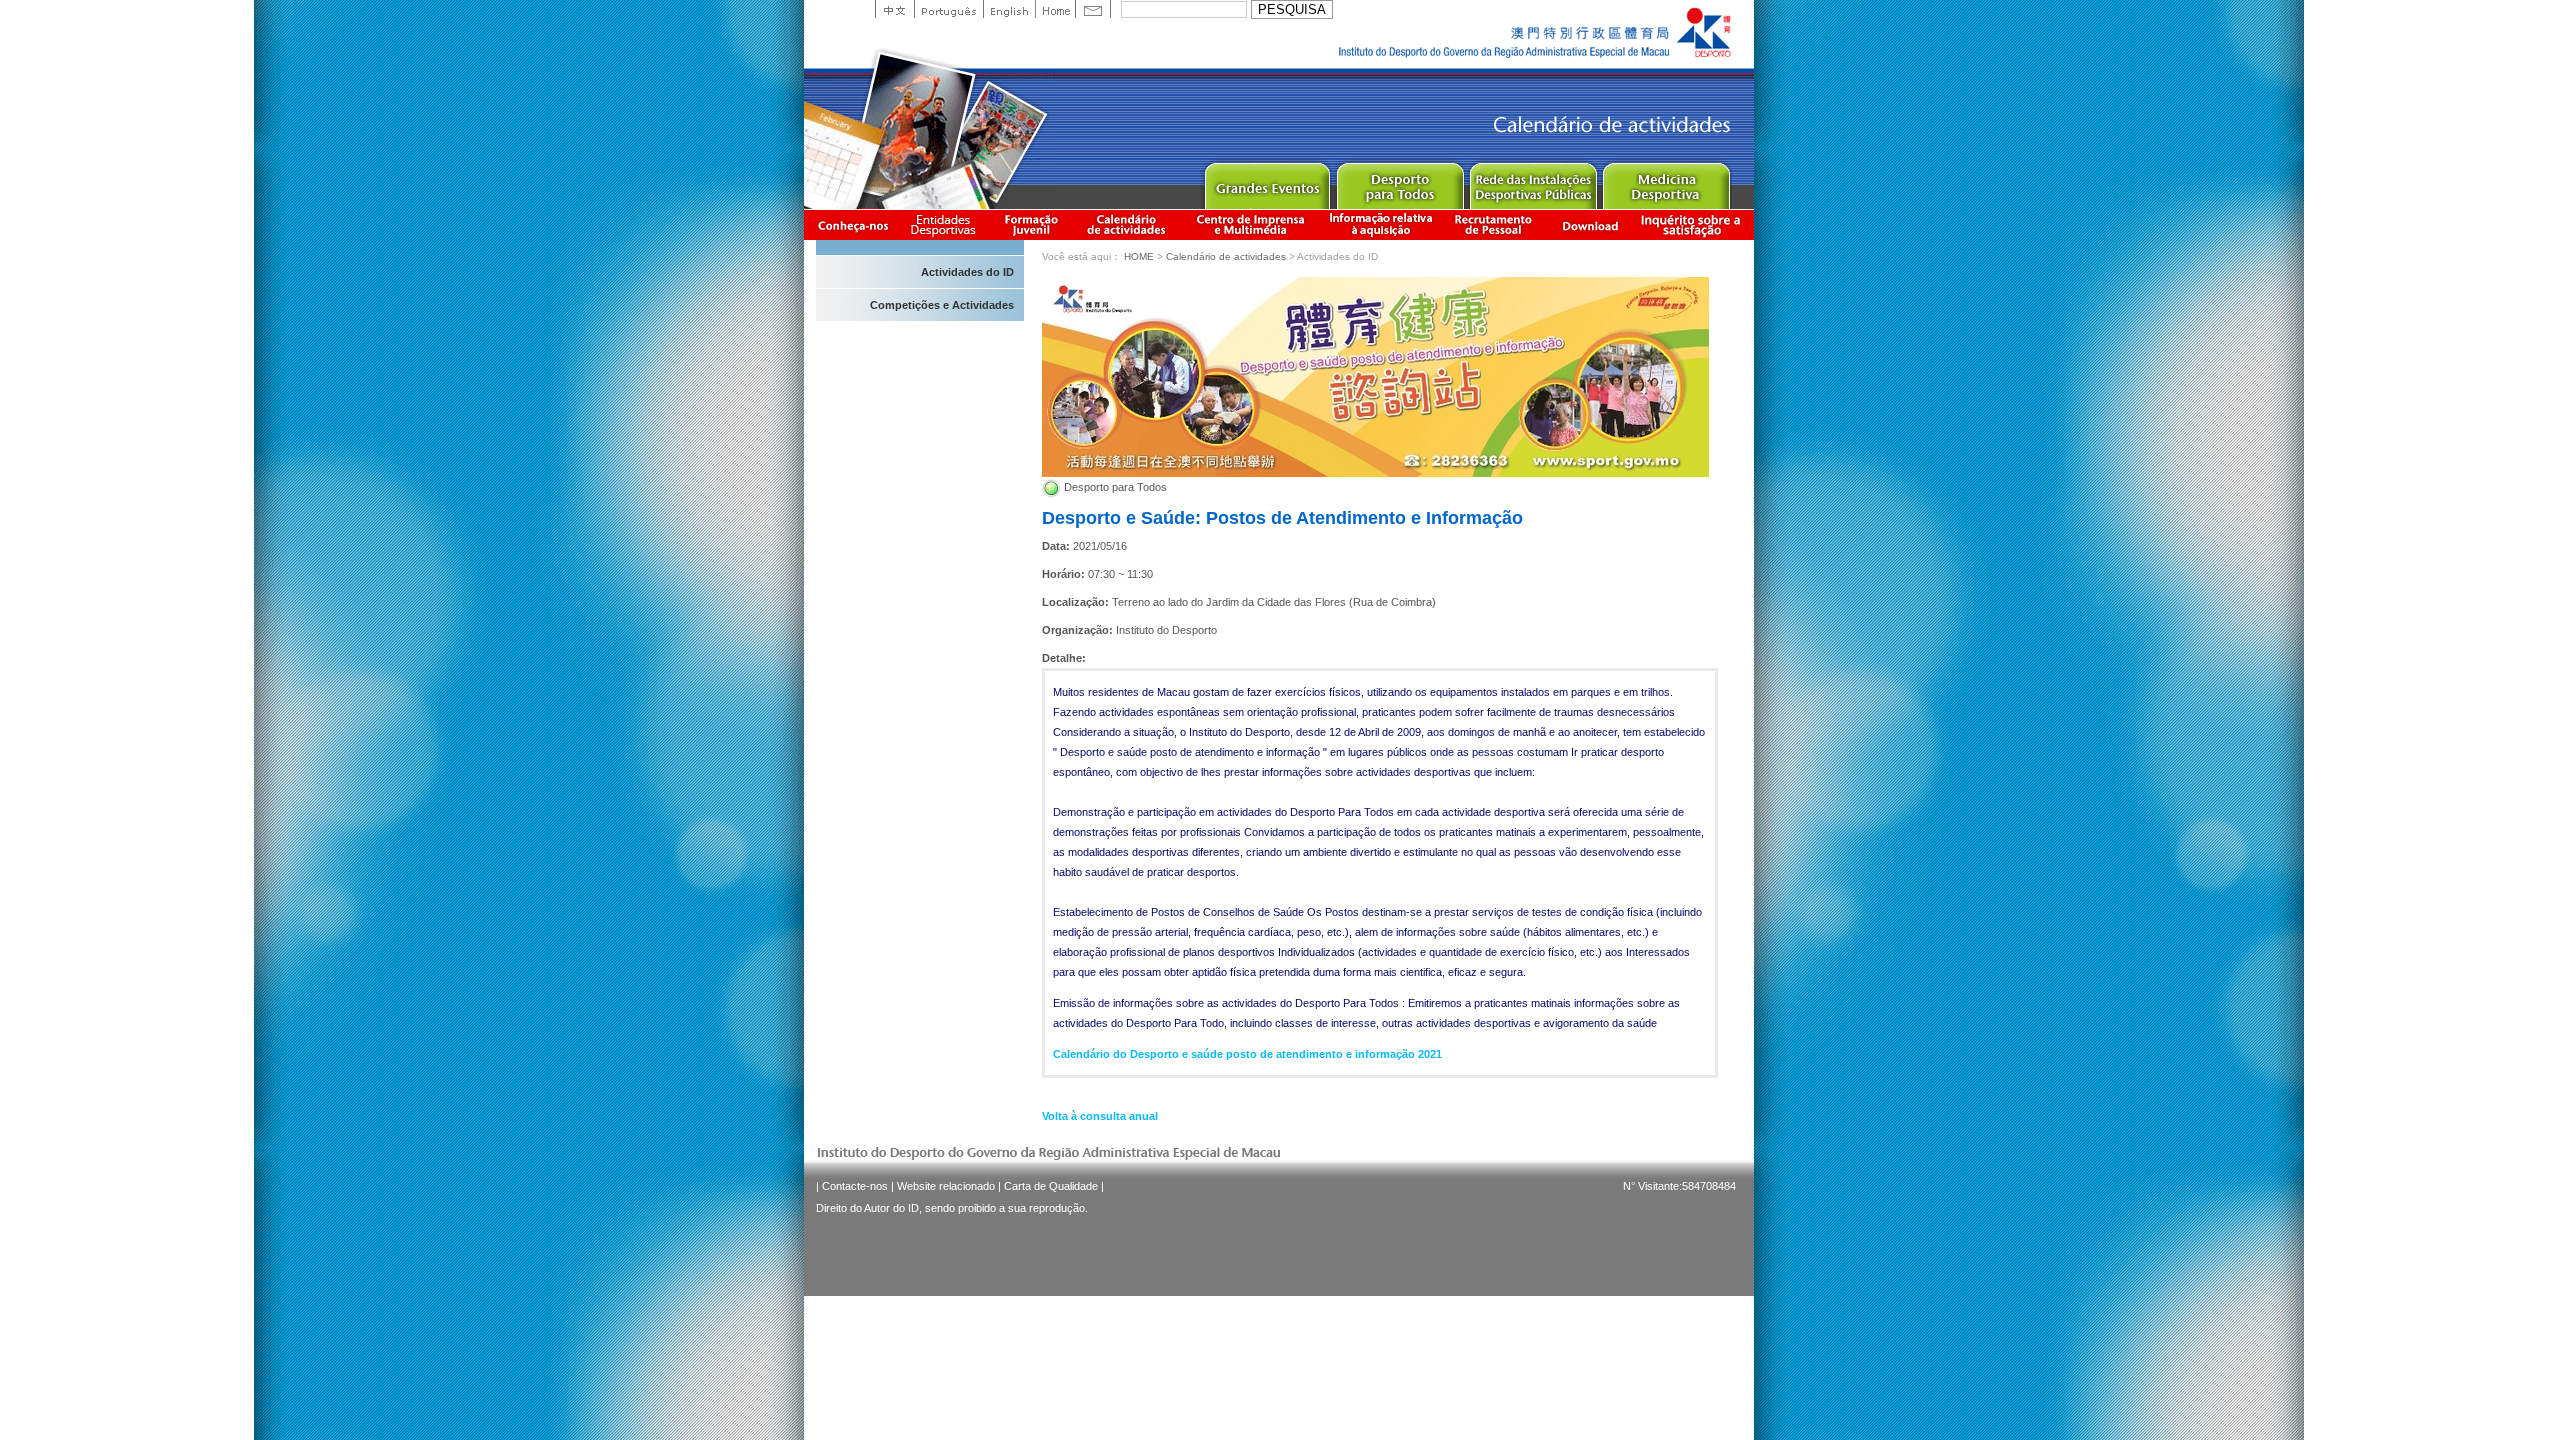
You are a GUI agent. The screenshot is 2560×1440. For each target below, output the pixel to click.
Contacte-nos (855, 1186)
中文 (894, 9)
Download (1590, 224)
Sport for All (1399, 181)
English (1009, 9)
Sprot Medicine (1665, 181)
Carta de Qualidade (1051, 1186)
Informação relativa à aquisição (1381, 224)
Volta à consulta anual (1100, 1116)
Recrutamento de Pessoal (1494, 224)
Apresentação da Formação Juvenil (1031, 224)
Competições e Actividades (942, 305)
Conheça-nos (853, 224)
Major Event (1266, 181)
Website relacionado (946, 1186)
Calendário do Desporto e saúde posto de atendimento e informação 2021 (1247, 1054)
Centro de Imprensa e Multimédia (1251, 224)
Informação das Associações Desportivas (946, 224)
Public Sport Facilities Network (1532, 181)
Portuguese (948, 9)
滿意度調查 (1694, 224)
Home (1055, 9)
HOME (1139, 256)
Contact (1093, 9)
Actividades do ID (967, 272)
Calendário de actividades (1127, 224)
